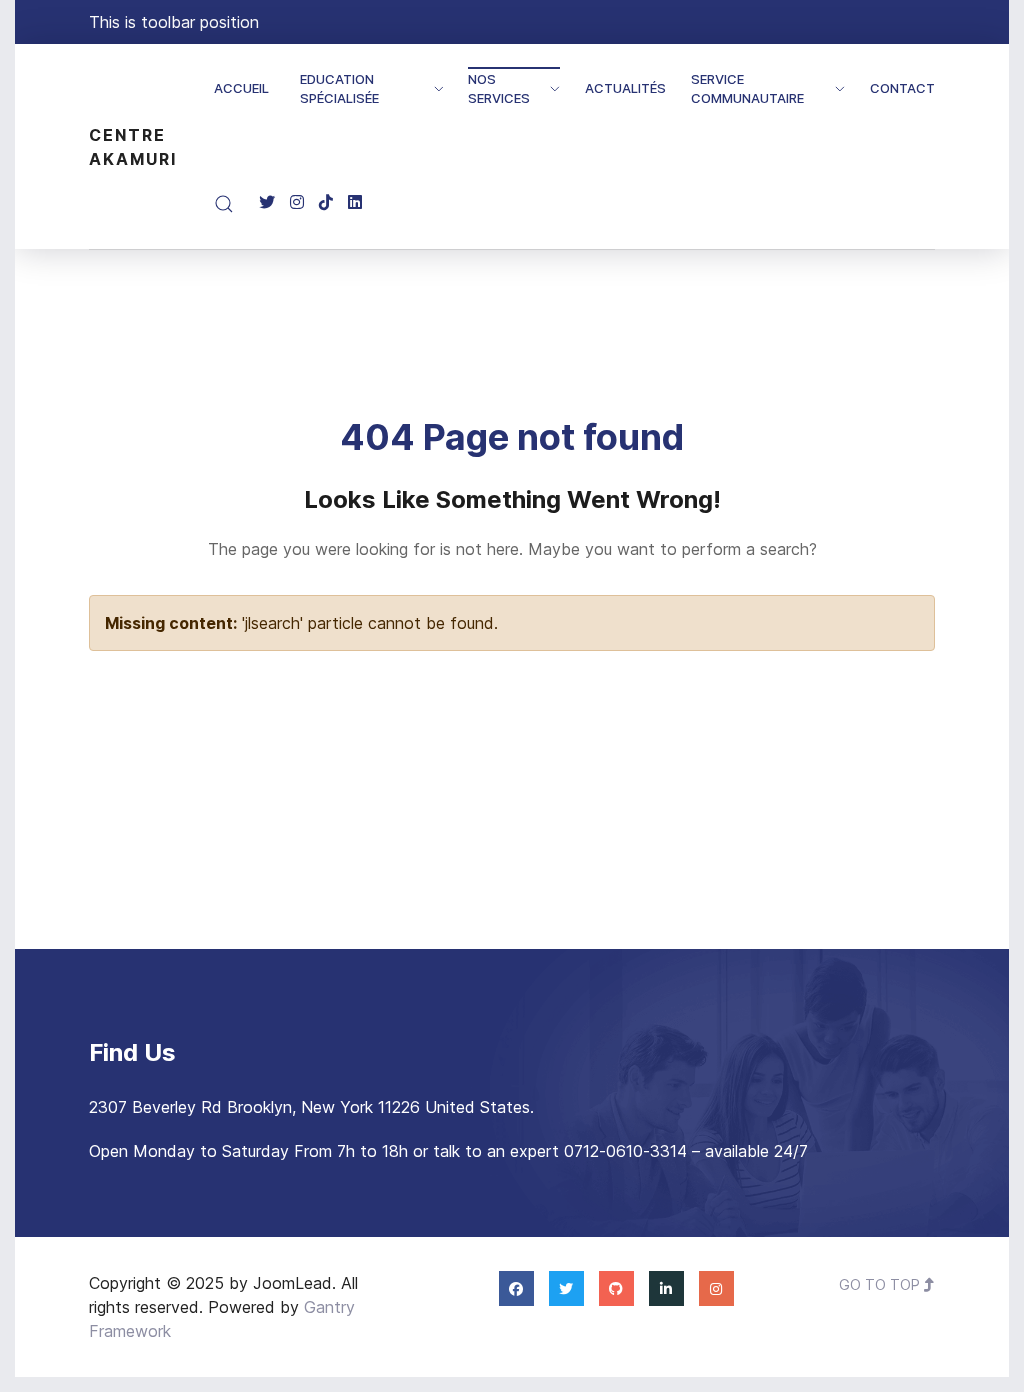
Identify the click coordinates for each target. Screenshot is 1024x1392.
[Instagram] (297, 203)
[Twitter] (267, 203)
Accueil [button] (241, 88)
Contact (902, 88)
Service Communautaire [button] (747, 89)
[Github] (616, 1288)
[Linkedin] (355, 203)
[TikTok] (326, 203)
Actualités (625, 88)
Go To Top (881, 1284)
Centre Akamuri (133, 147)
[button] (224, 204)
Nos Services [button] (499, 89)
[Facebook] (516, 1288)
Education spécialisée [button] (339, 89)
